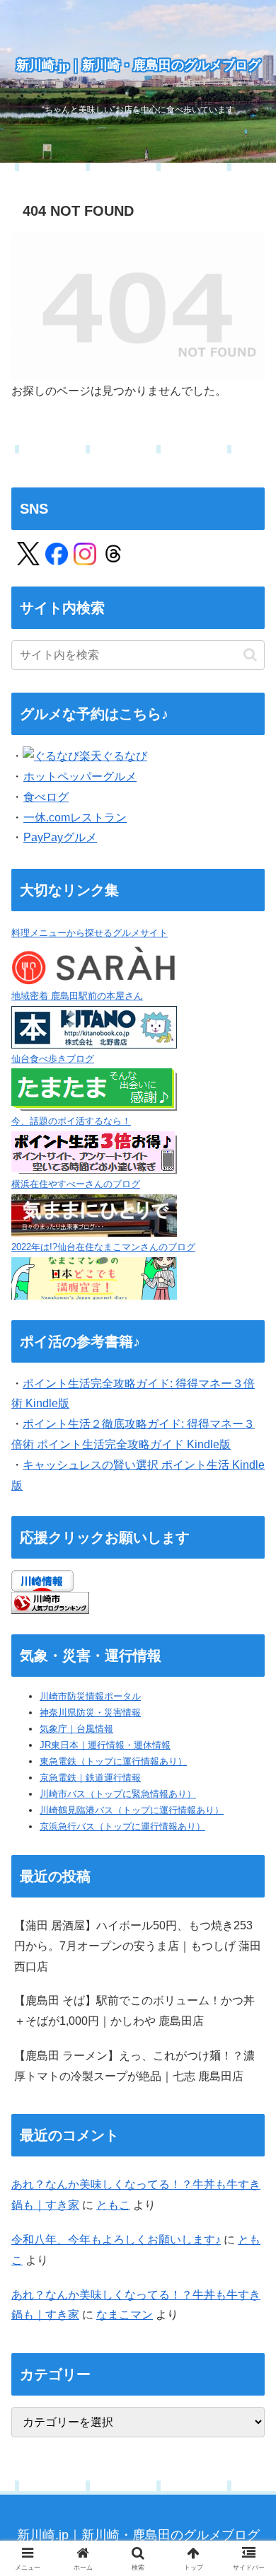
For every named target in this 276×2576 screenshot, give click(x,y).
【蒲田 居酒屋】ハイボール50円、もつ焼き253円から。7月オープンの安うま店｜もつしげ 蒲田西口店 (138, 1946)
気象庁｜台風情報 (76, 1729)
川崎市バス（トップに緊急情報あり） (118, 1794)
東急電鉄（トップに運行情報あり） (113, 1761)
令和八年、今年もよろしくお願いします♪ (116, 2240)
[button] (250, 655)
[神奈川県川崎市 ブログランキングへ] (50, 1602)
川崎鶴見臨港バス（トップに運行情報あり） (132, 1810)
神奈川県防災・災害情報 (90, 1712)
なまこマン (125, 2315)
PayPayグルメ (60, 837)
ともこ (113, 2205)
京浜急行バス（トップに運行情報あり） (122, 1826)
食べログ (46, 797)
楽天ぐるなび (113, 756)
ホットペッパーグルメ (80, 776)
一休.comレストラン (75, 818)
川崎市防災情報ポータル (90, 1696)
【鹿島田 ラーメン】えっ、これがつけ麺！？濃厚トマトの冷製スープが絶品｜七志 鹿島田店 (134, 2066)
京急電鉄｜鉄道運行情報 (90, 1778)
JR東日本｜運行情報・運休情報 (105, 1745)
